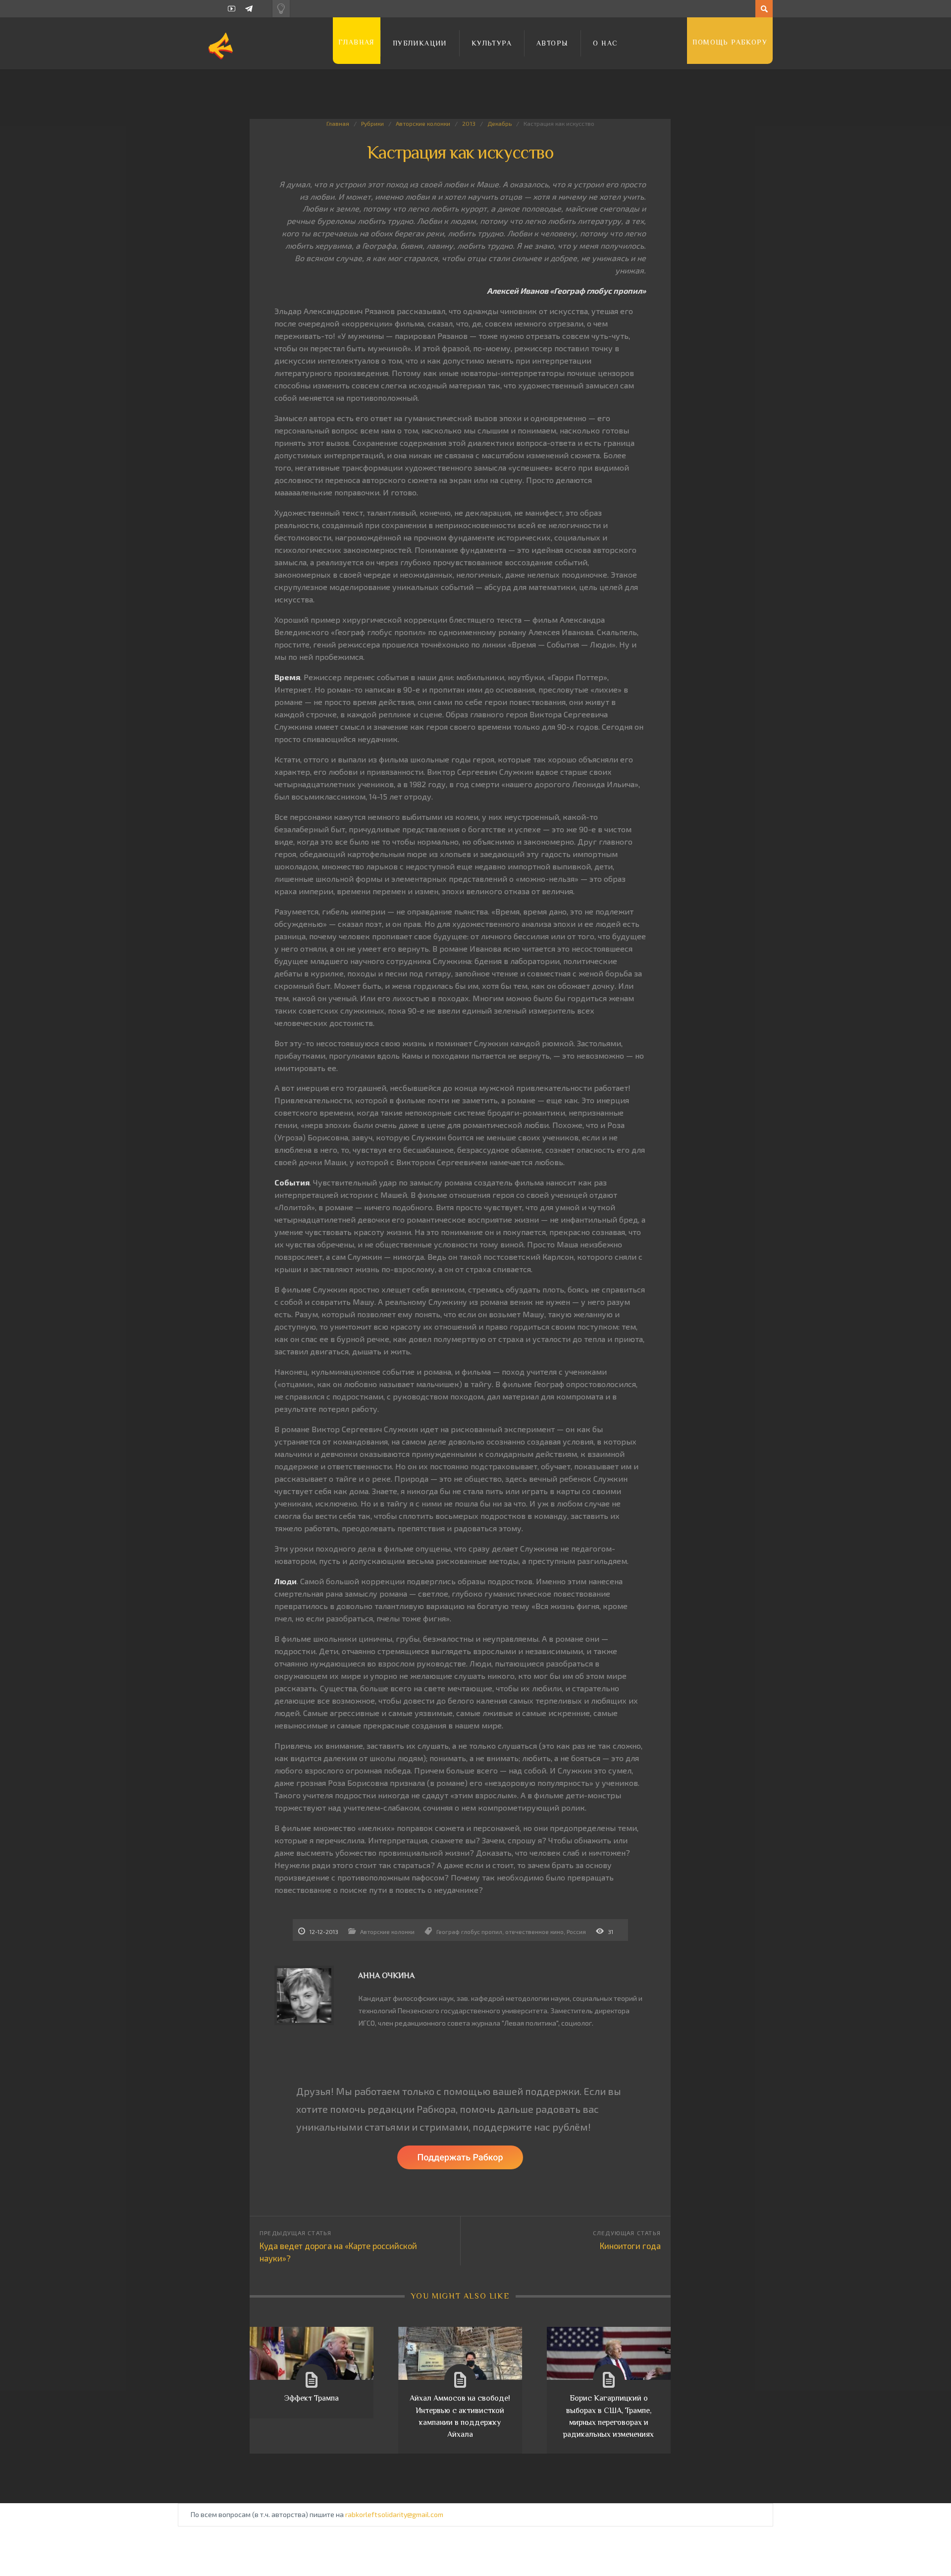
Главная (357, 42)
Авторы (552, 43)
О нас (605, 43)
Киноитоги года (630, 2246)
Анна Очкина (386, 1976)
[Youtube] (232, 9)
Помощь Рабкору (730, 42)
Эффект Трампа (312, 2398)
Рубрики (372, 123)
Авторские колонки (423, 123)
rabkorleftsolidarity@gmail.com (394, 2514)
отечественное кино (534, 1932)
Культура (492, 43)
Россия (576, 1932)
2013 (469, 123)
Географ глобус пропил (469, 1932)
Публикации (420, 43)
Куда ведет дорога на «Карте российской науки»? (338, 2252)
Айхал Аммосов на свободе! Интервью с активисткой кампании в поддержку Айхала (460, 2416)
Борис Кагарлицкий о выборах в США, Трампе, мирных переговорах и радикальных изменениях (608, 2416)
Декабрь (500, 123)
